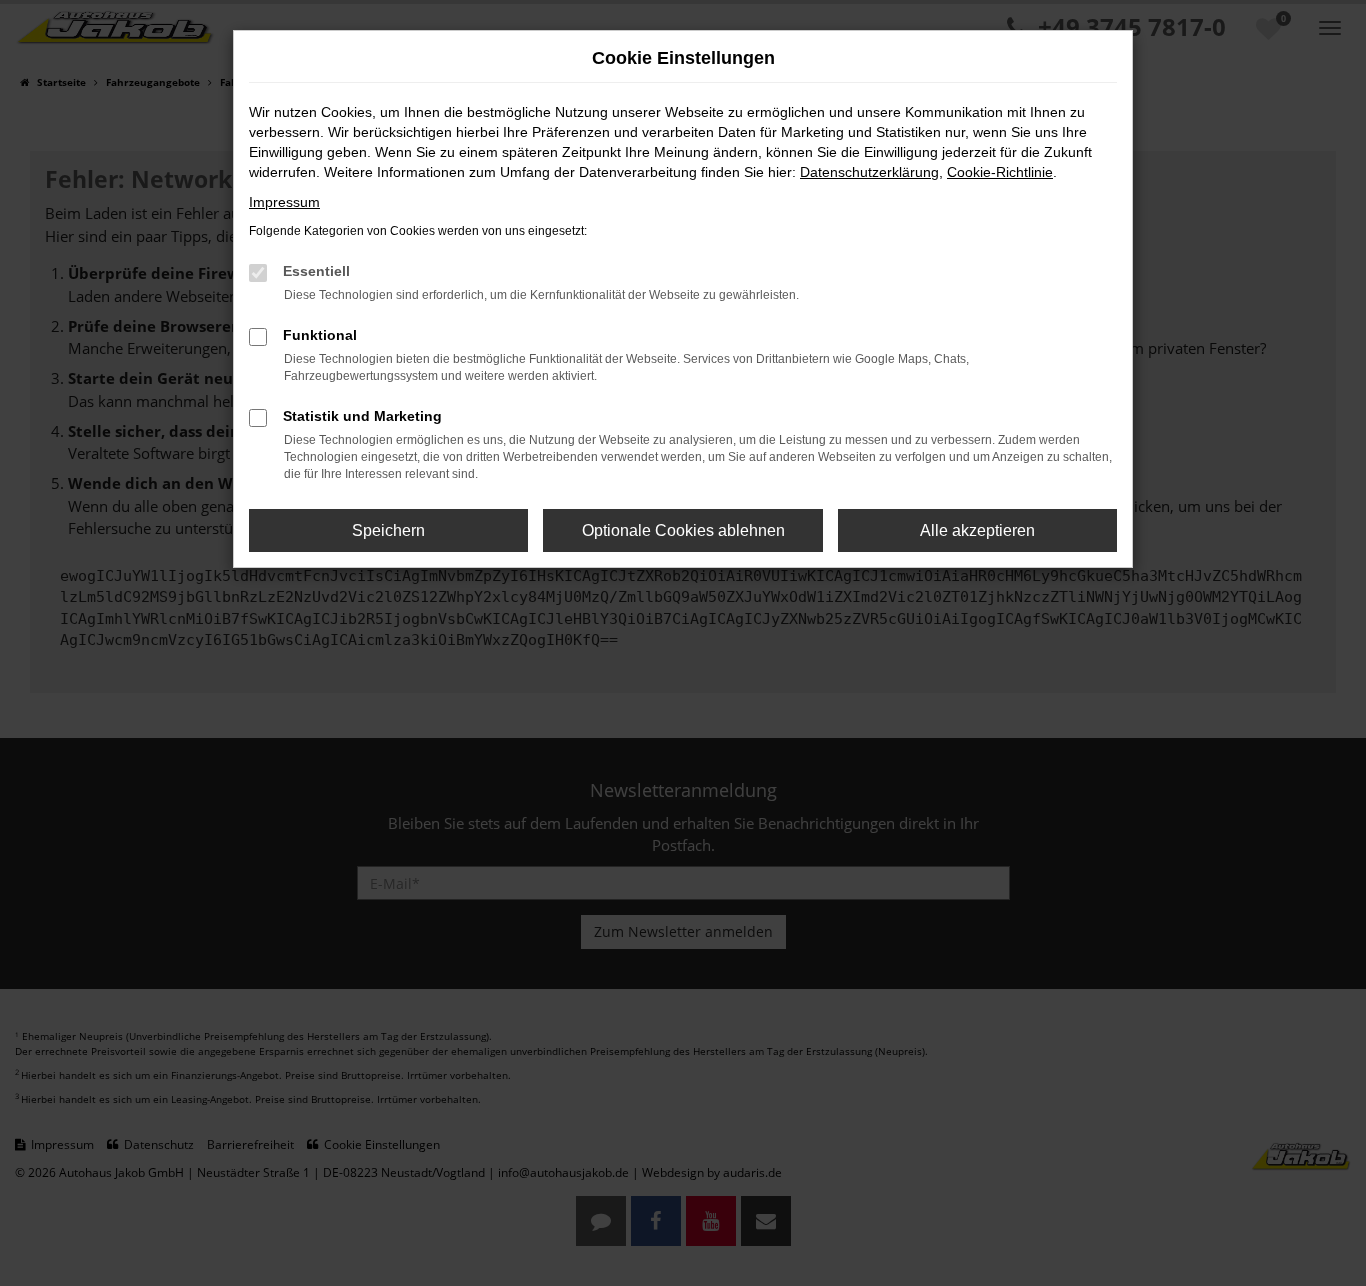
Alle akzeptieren (977, 530)
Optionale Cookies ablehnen (683, 530)
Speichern (388, 530)
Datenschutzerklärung (869, 172)
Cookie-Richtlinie (1000, 172)
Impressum (284, 202)
